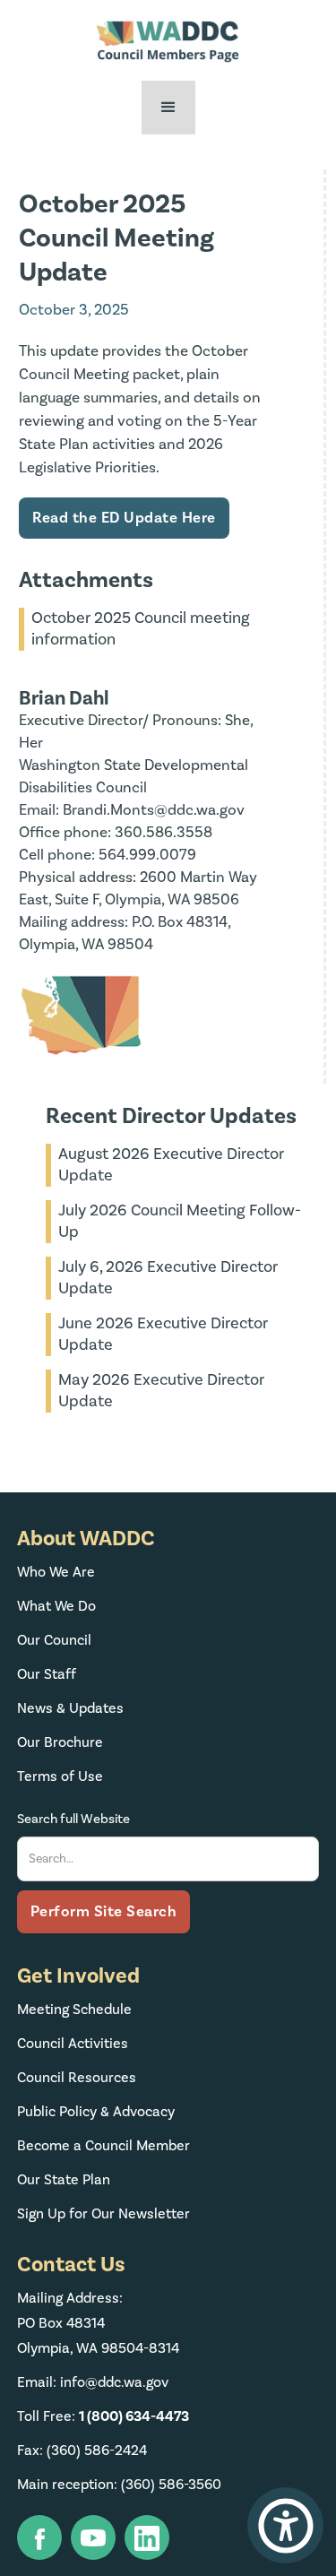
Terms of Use (60, 1776)
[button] (168, 108)
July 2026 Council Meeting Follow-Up (180, 1221)
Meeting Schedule (74, 2010)
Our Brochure (60, 1742)
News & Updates (70, 1708)
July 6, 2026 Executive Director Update (168, 1278)
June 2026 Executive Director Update (163, 1334)
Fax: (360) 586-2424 (82, 2451)
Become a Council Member (103, 2146)
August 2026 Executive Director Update (171, 1165)
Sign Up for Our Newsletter (103, 2214)
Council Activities (73, 2044)
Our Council (54, 1640)
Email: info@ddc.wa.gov (93, 2382)
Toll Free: (103, 2416)
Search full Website (73, 1819)
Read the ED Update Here (124, 518)
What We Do (56, 1606)
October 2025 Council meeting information (141, 629)
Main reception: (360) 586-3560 (119, 2485)
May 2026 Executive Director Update (161, 1391)
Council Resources (77, 2078)
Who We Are (56, 1572)
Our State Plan (64, 2180)
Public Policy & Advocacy (96, 2112)
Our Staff (47, 1674)
